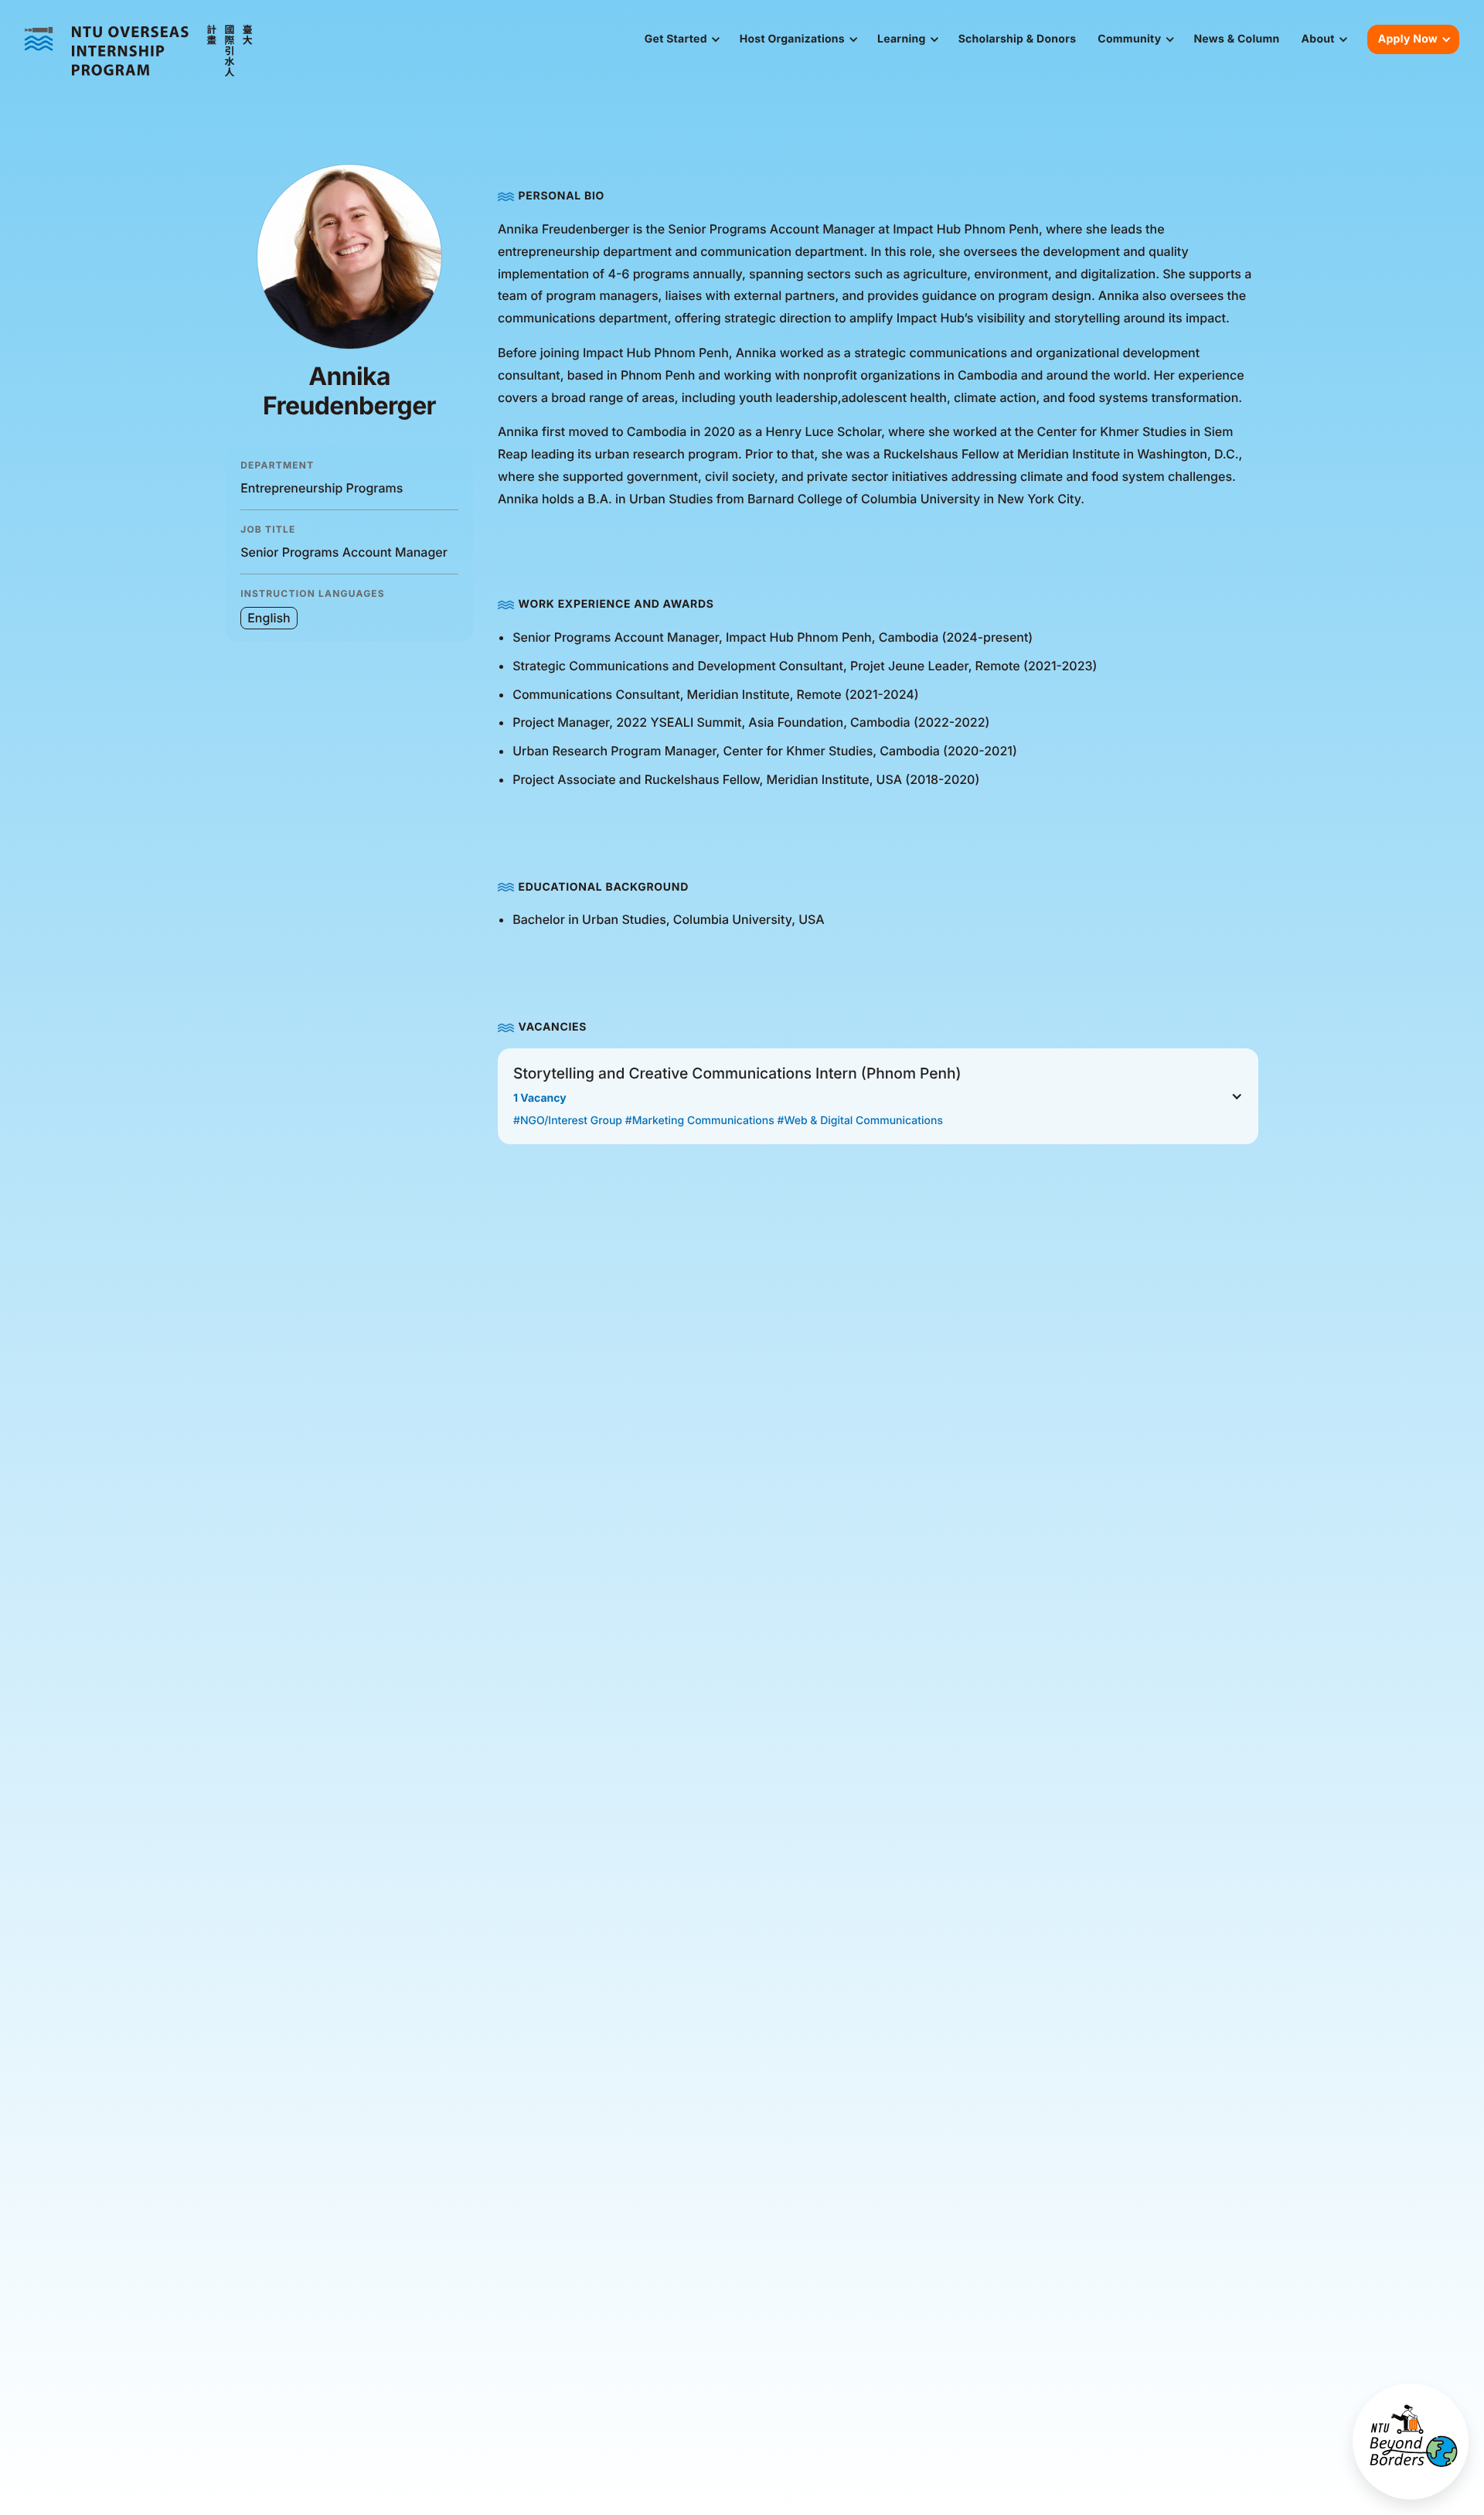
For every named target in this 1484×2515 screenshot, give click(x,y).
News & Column (1236, 39)
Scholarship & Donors (1018, 39)
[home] (139, 51)
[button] (681, 39)
